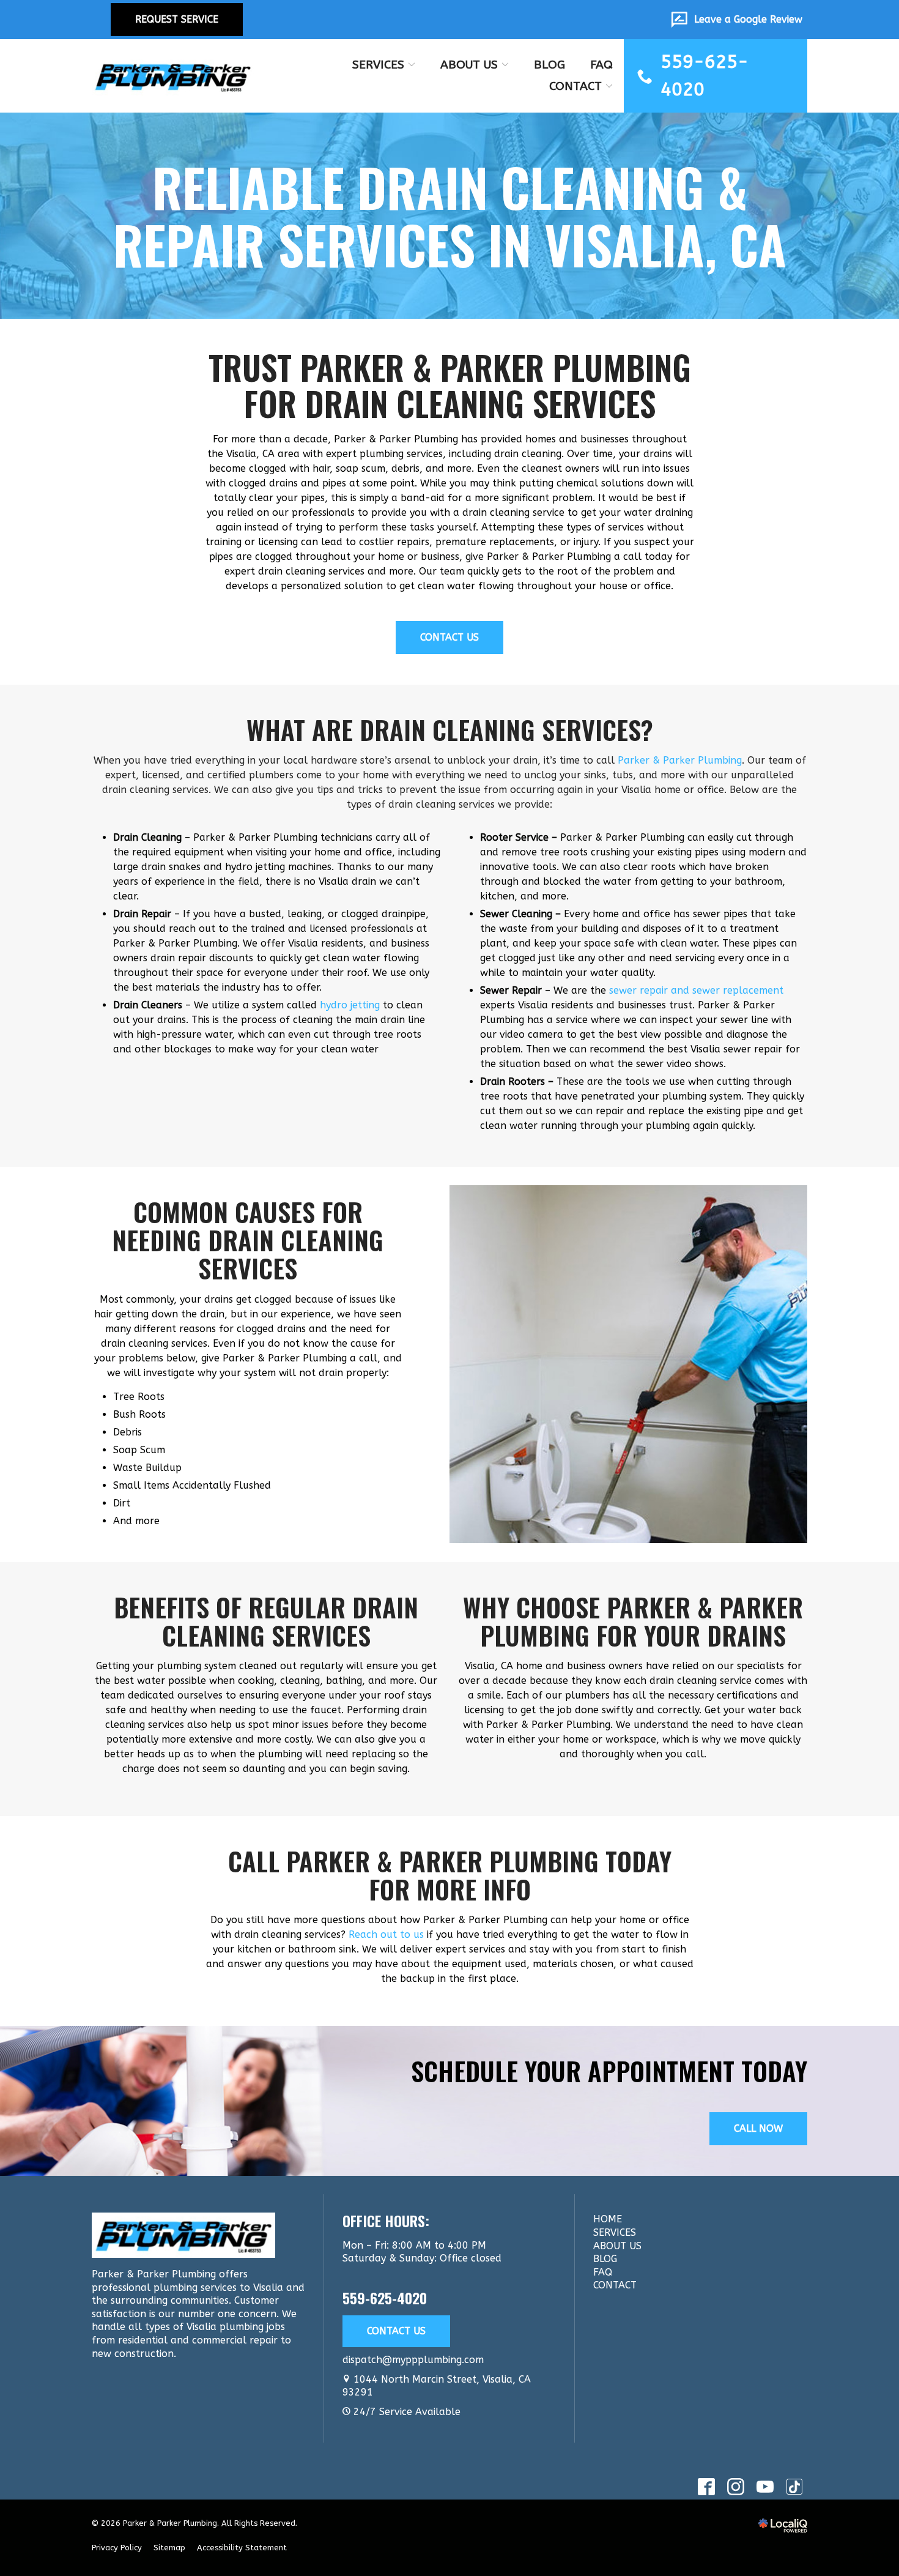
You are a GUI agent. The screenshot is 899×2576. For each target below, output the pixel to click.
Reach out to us (386, 1934)
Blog (549, 65)
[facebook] (706, 2486)
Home (608, 2219)
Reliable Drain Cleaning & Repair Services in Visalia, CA (450, 216)
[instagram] (735, 2486)
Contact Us (449, 637)
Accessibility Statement (242, 2548)
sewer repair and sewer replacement (696, 990)
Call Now (758, 2128)
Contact (575, 86)
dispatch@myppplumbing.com (413, 2360)
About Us (469, 65)
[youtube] (765, 2486)
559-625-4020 (385, 2298)
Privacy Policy (117, 2548)
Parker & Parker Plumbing (680, 760)
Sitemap (169, 2548)
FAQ (601, 65)
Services (378, 65)
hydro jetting (350, 1005)
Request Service (177, 19)
